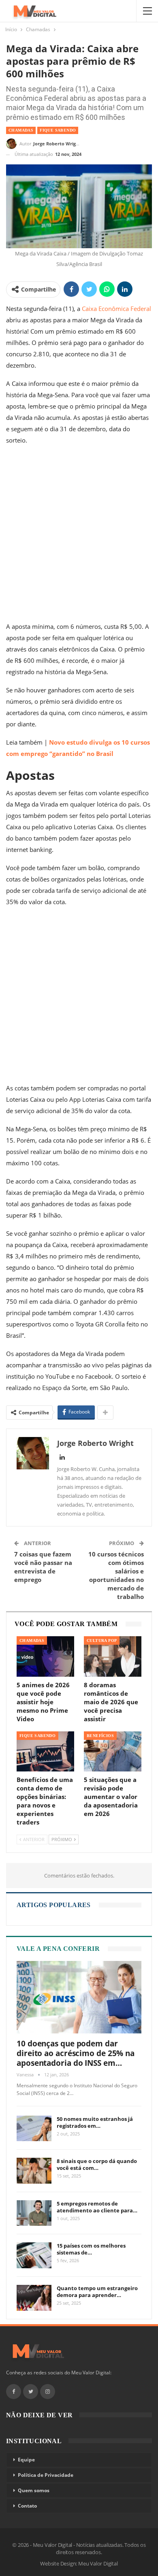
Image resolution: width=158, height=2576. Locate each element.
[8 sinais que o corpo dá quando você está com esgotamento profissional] (34, 2171)
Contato (27, 2506)
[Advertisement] (79, 535)
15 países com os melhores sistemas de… (91, 2249)
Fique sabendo (58, 130)
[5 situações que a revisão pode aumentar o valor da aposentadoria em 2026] (113, 1751)
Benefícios (100, 1736)
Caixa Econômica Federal (116, 309)
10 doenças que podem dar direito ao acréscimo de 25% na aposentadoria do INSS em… (76, 2053)
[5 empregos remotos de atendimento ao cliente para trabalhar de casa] (34, 2213)
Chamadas (21, 130)
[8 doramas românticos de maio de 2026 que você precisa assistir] (113, 1656)
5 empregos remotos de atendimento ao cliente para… (97, 2207)
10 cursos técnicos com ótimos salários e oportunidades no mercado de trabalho (116, 1575)
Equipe (26, 2460)
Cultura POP (102, 1640)
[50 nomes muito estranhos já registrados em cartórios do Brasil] (34, 2129)
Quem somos (34, 2490)
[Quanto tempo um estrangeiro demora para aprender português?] (34, 2298)
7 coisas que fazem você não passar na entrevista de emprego (43, 1567)
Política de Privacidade (46, 2475)
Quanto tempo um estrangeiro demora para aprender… (97, 2292)
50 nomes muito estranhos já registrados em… (95, 2122)
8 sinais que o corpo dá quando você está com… (97, 2164)
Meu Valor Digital (98, 2563)
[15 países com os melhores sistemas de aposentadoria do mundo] (34, 2255)
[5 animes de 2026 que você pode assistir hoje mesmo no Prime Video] (45, 1656)
